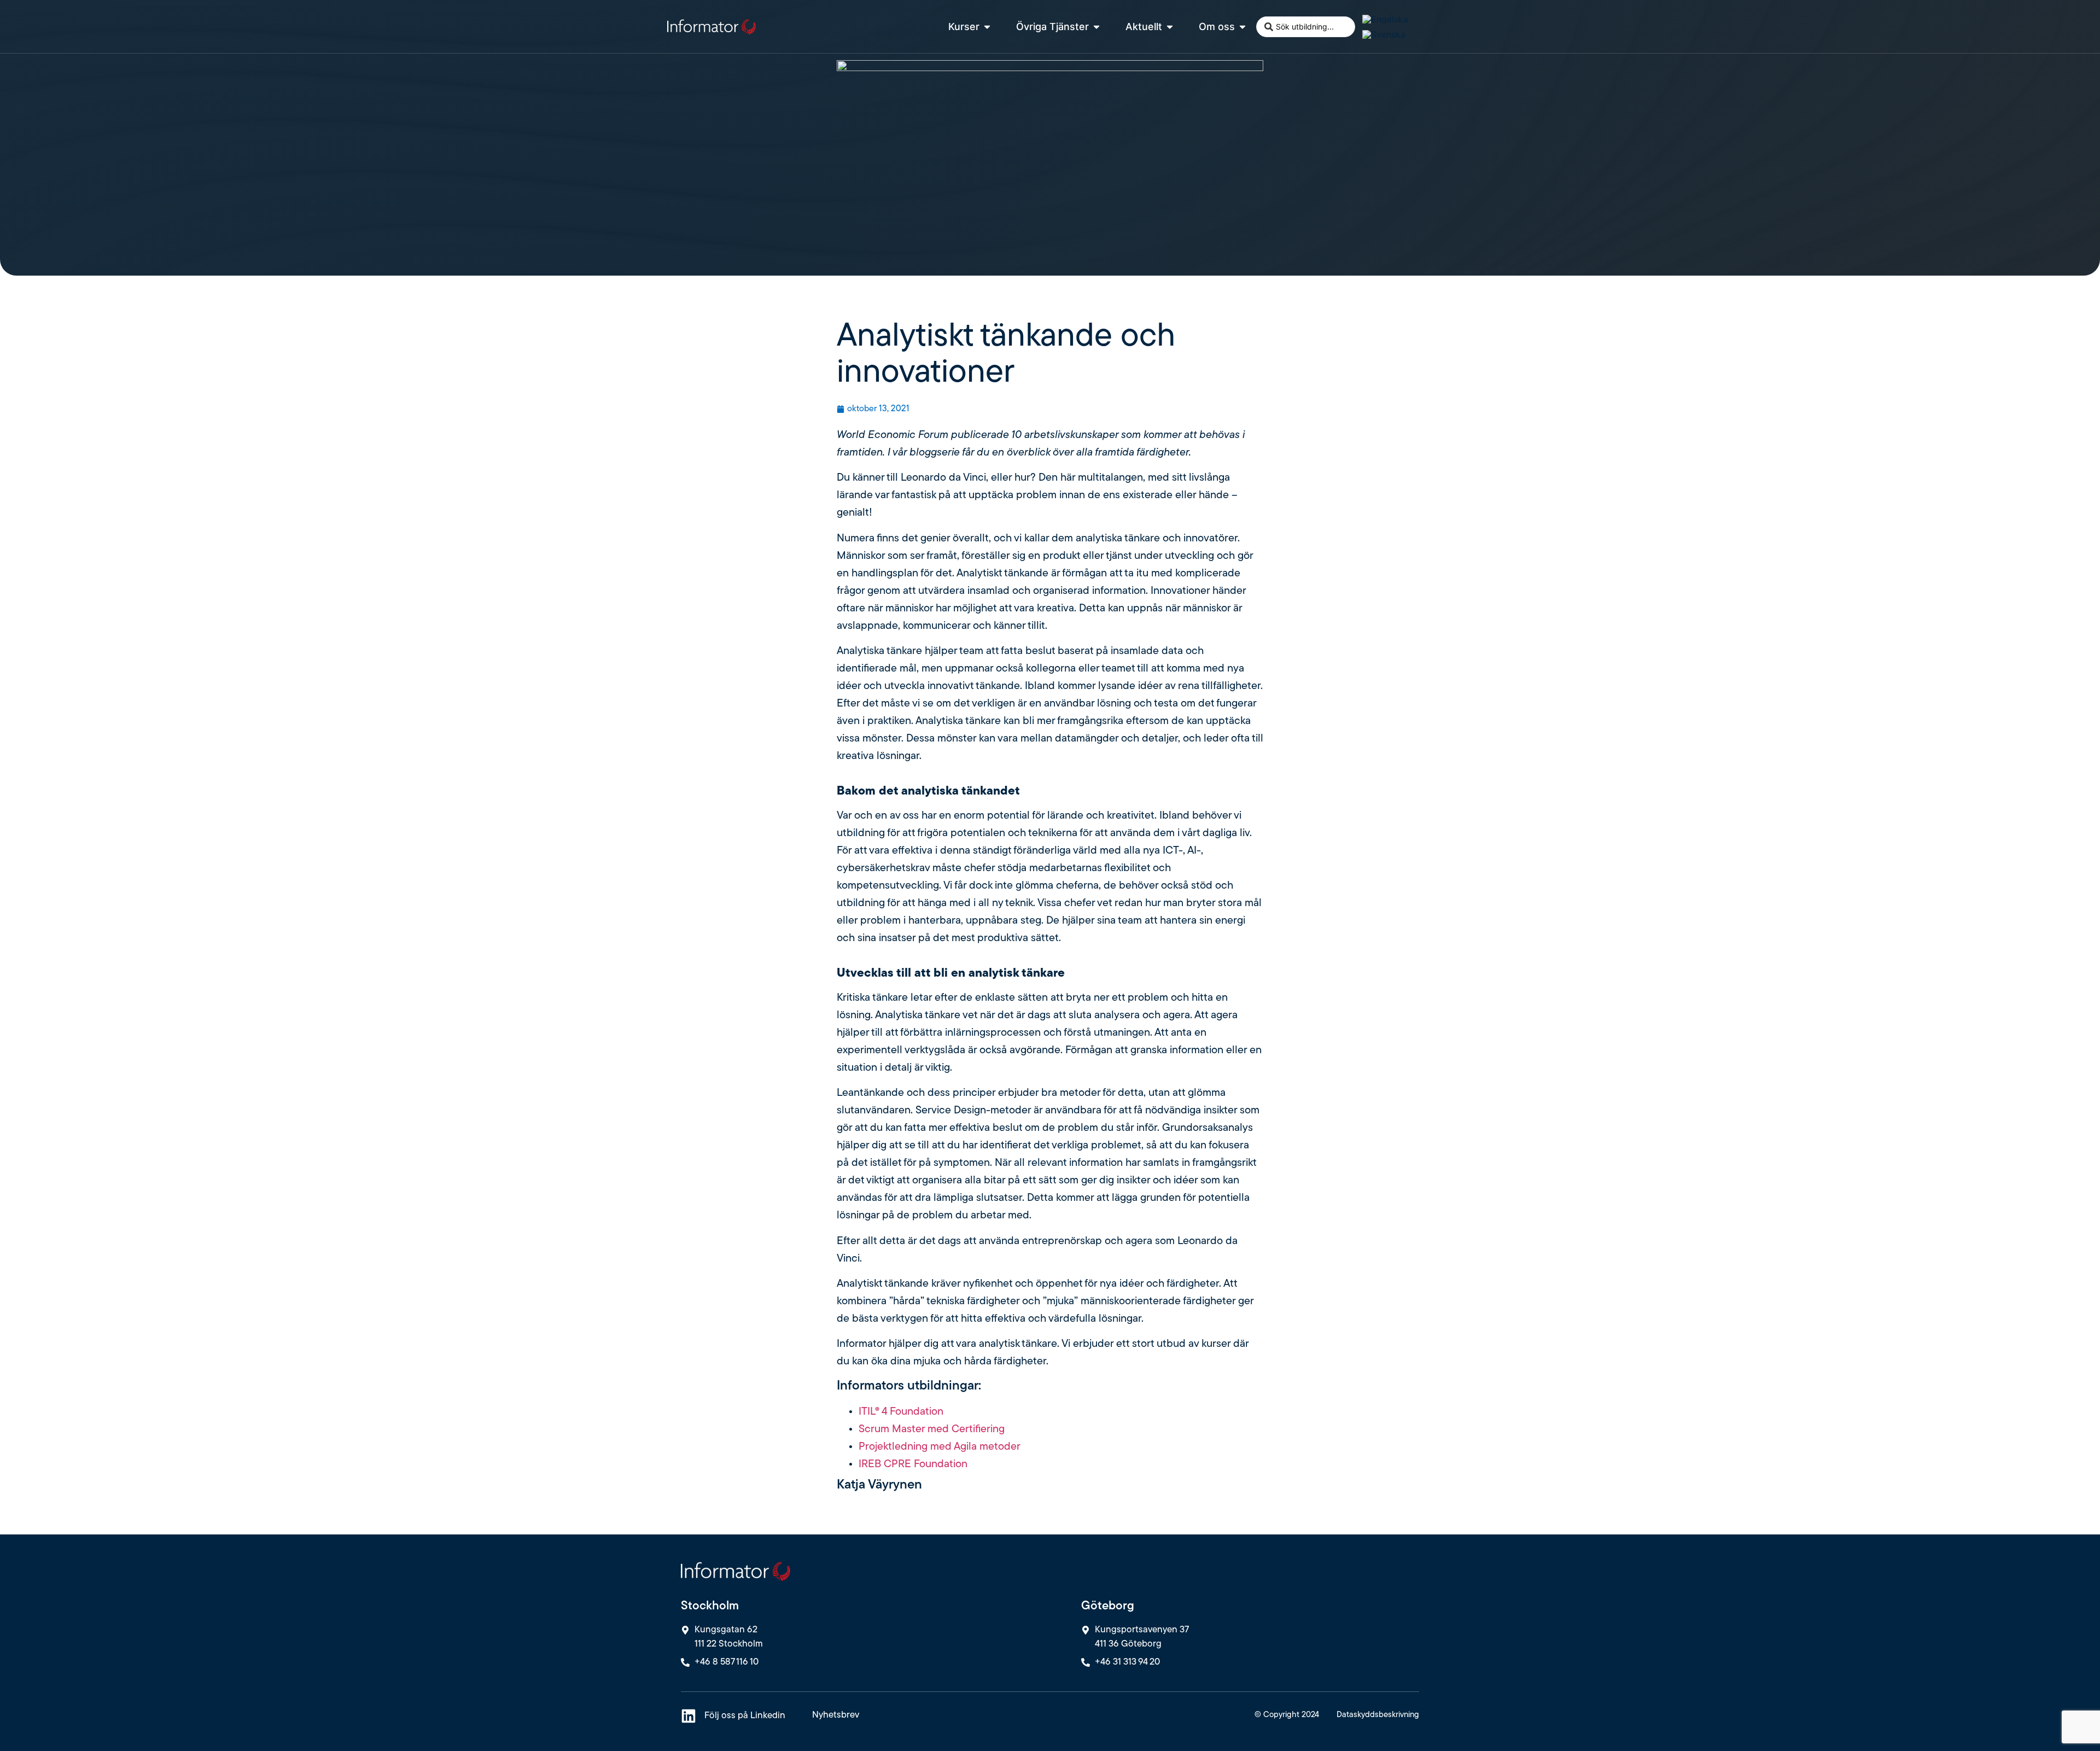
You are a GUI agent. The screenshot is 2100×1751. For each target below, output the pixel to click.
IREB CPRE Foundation (913, 1464)
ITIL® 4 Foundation (901, 1412)
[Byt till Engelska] (1385, 19)
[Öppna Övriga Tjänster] (1096, 27)
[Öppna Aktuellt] (1170, 27)
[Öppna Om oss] (1242, 27)
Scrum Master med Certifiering (932, 1429)
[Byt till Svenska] (1384, 35)
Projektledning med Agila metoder (940, 1447)
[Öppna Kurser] (987, 27)
